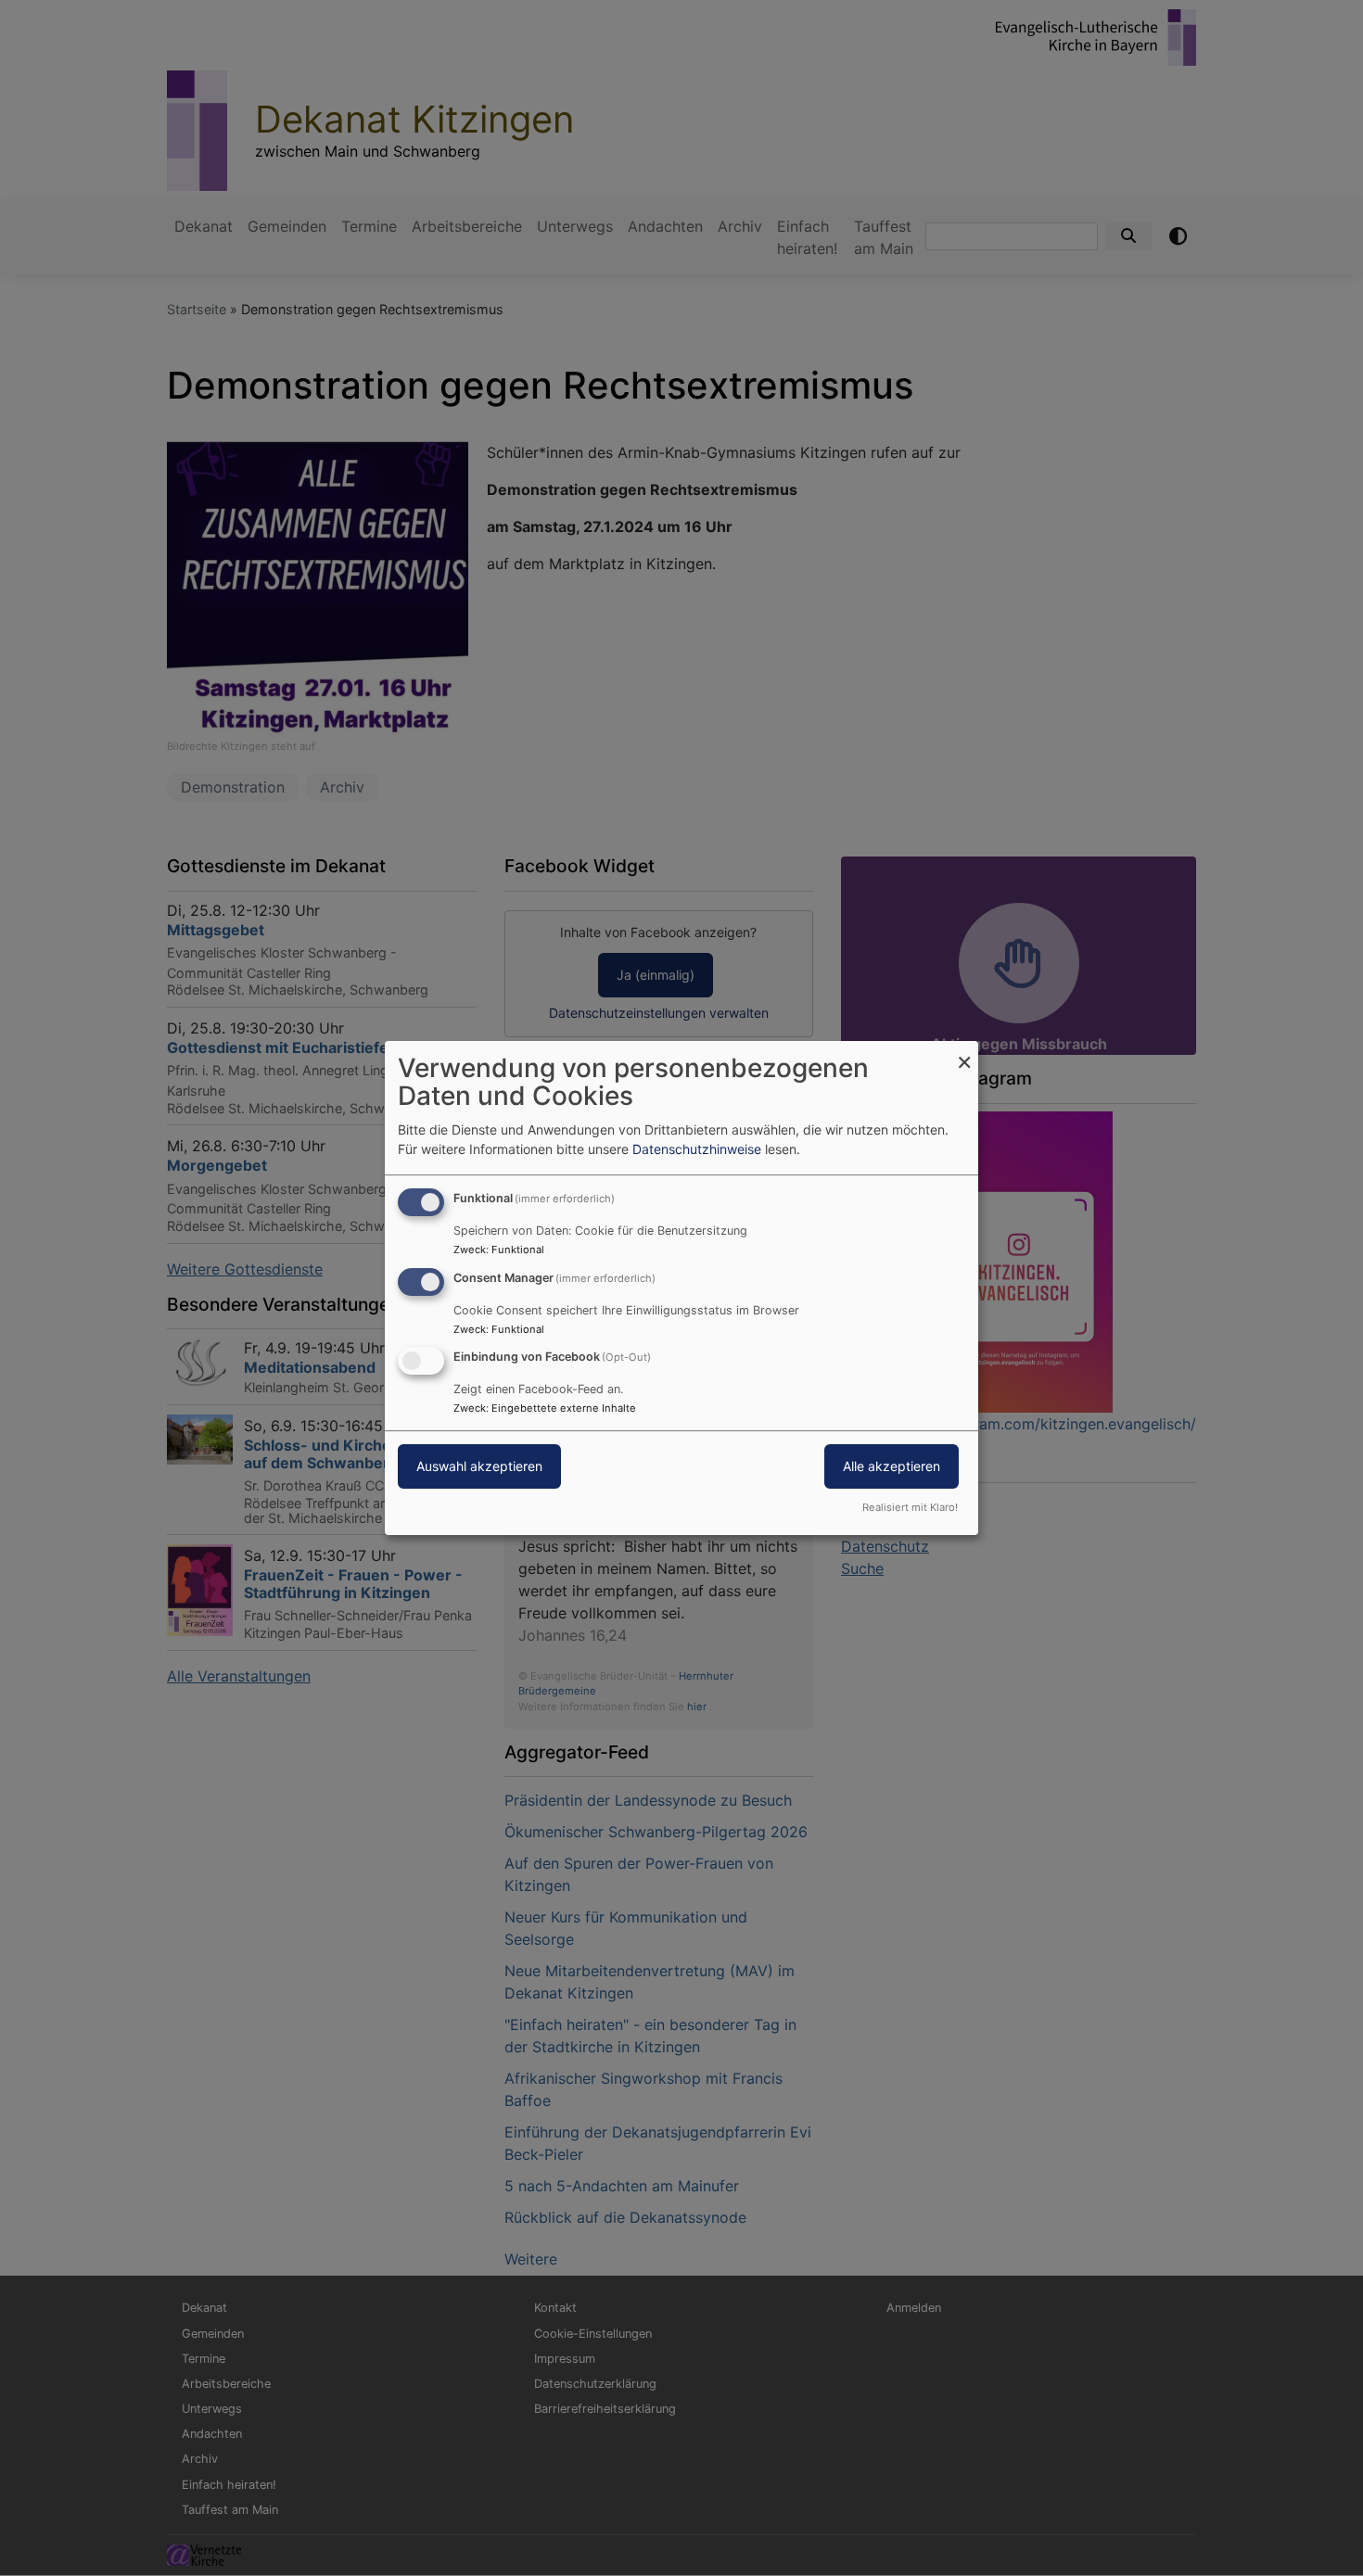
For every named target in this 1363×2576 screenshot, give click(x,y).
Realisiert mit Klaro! (910, 1507)
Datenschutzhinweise (697, 1149)
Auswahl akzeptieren (479, 1467)
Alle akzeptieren (892, 1467)
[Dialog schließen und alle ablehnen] (964, 1053)
